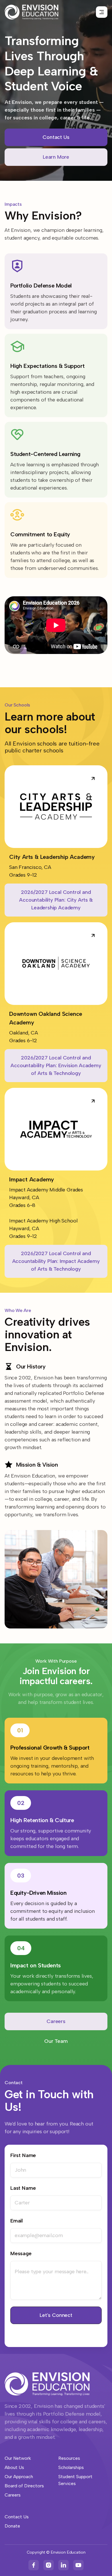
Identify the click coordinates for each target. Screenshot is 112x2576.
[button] (102, 12)
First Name (23, 2155)
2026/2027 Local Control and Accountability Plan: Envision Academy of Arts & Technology (56, 1065)
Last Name (23, 2188)
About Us (14, 2467)
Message (21, 2253)
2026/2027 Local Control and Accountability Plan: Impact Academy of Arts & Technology (56, 1261)
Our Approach (19, 2477)
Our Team (56, 2041)
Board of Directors (24, 2486)
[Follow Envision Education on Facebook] (34, 2565)
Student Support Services (75, 2480)
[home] (31, 12)
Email (17, 2221)
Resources (69, 2458)
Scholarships (71, 2467)
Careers (56, 2021)
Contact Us (56, 137)
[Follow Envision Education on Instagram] (49, 2565)
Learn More (56, 157)
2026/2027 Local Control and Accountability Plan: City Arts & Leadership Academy (56, 900)
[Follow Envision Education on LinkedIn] (63, 2565)
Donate (12, 2526)
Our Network (18, 2458)
